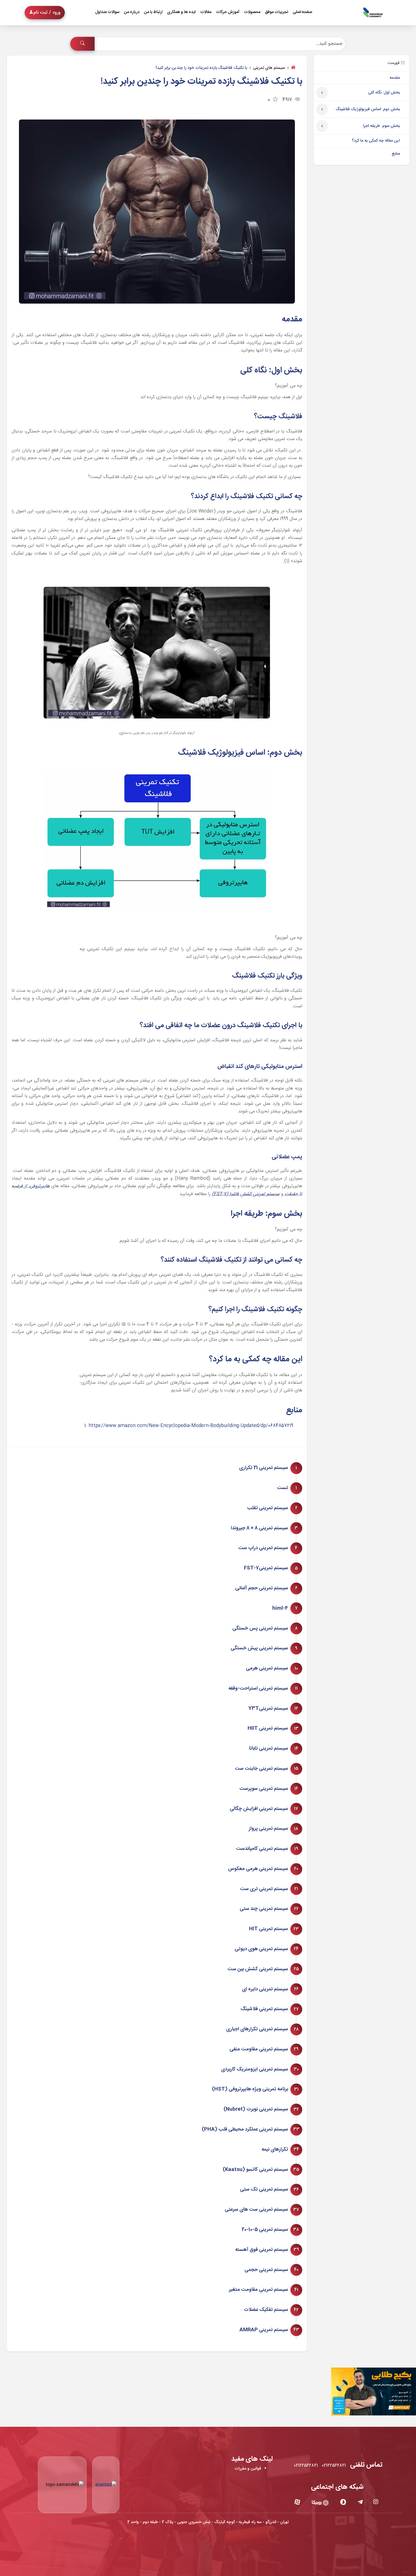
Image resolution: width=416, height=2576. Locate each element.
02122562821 (334, 2466)
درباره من (132, 12)
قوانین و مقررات (248, 2469)
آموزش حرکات (228, 12)
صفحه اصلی (302, 12)
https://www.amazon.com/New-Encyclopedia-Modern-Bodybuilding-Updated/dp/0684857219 (191, 1426)
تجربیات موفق (276, 12)
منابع (396, 154)
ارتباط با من (153, 12)
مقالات (206, 12)
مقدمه (395, 78)
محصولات (252, 12)
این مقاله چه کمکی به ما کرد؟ (376, 141)
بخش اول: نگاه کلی (384, 93)
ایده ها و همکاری (181, 12)
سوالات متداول (107, 12)
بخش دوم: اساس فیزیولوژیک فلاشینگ (368, 109)
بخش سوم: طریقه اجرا (381, 126)
